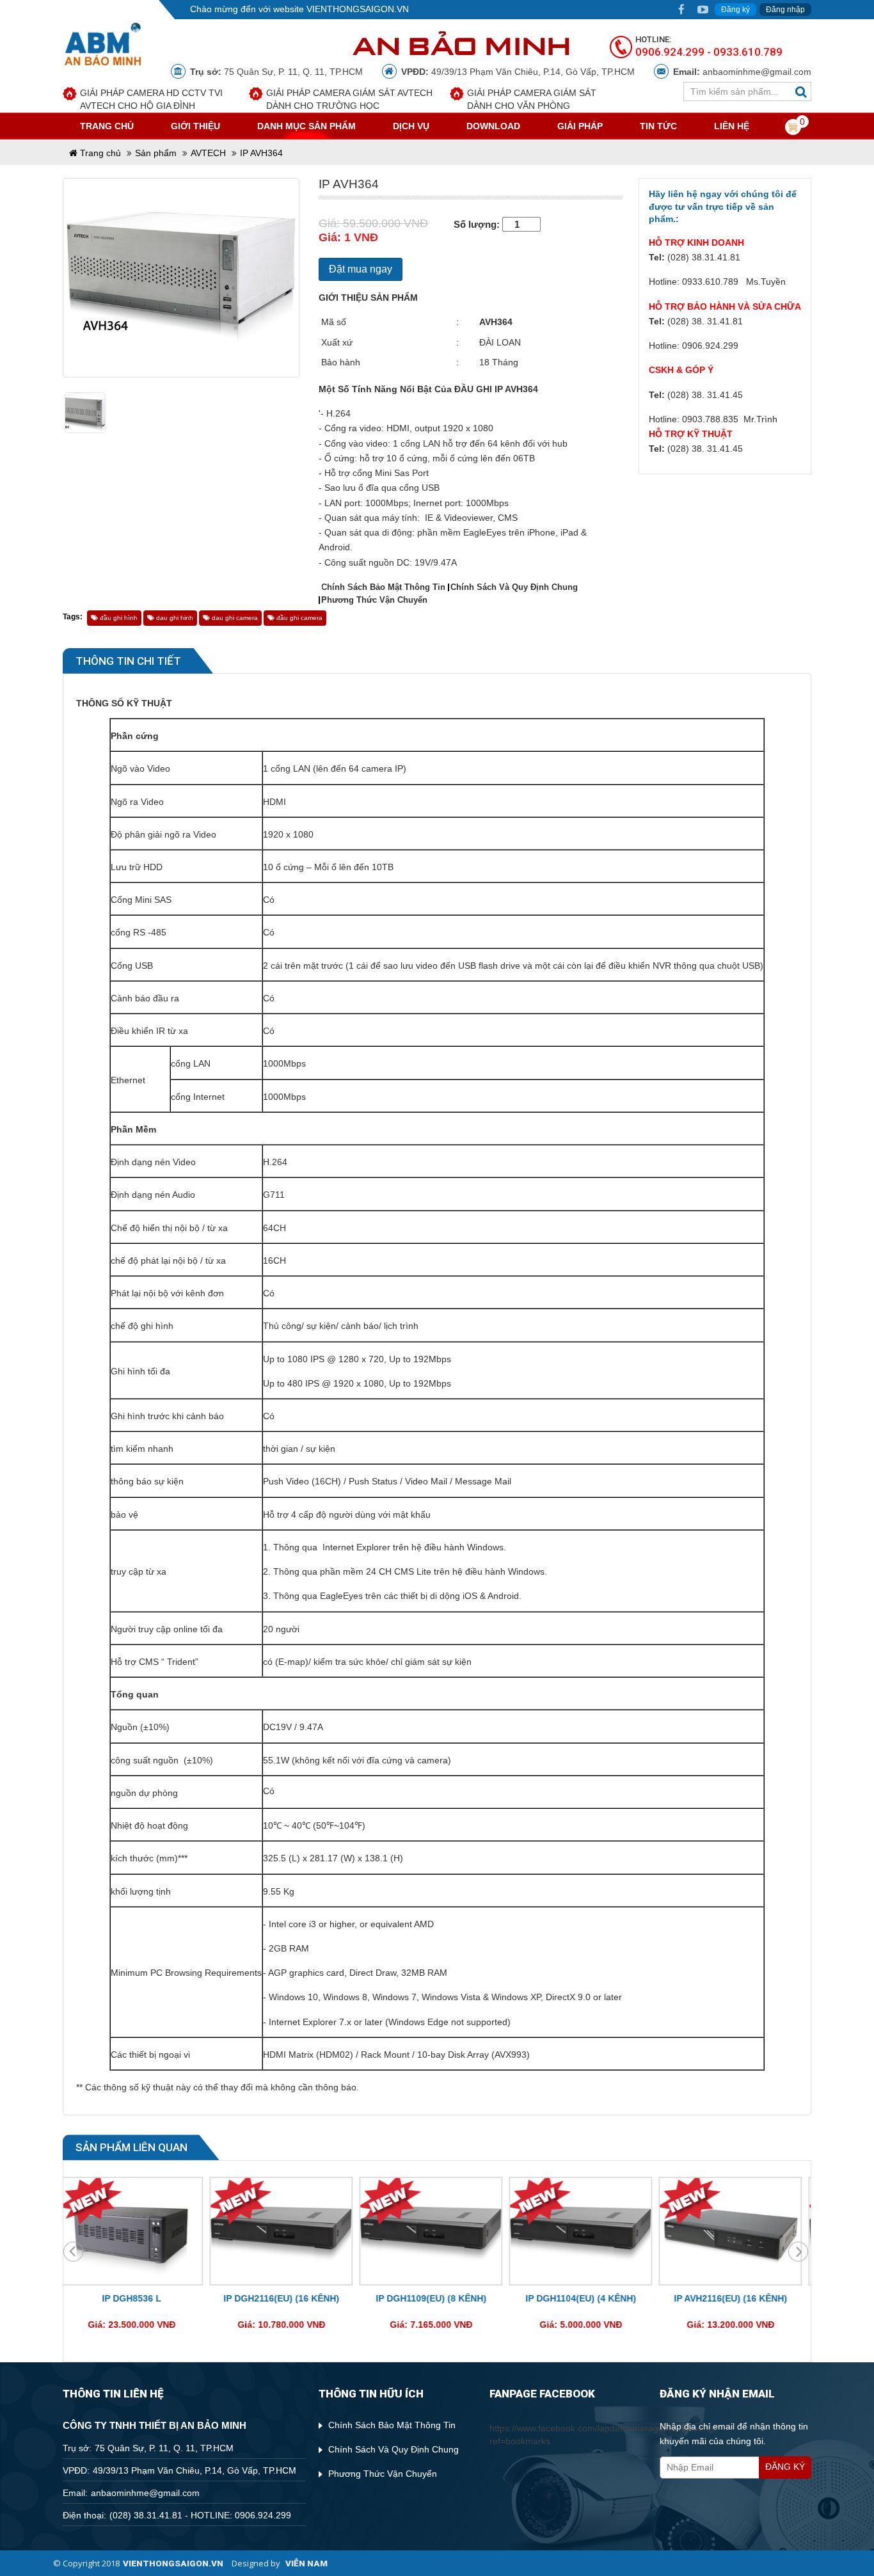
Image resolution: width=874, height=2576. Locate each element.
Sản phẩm (156, 153)
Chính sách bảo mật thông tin (383, 587)
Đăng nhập (785, 10)
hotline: (653, 39)
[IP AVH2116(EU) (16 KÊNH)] (587, 2232)
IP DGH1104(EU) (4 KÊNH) (438, 2298)
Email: (687, 72)
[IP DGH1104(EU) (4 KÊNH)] (438, 2232)
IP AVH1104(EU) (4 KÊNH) (737, 2298)
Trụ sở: (206, 72)
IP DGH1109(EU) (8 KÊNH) (288, 2298)
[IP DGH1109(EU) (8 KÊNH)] (288, 2232)
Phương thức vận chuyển (374, 600)
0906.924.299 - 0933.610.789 (709, 52)
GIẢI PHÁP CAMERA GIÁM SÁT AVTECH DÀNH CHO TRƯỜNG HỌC (349, 99)
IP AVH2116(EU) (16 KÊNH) (588, 2298)
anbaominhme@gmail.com (757, 72)
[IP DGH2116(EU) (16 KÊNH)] (138, 2232)
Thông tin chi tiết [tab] (128, 661)
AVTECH (208, 153)
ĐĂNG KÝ (785, 2467)
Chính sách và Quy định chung (514, 587)
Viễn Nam (306, 2563)
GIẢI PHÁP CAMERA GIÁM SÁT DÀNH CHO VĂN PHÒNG (532, 99)
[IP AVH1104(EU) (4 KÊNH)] (737, 2232)
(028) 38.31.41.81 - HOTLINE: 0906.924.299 (200, 2515)
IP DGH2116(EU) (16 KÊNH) (139, 2298)
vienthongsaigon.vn (173, 2563)
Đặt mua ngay (361, 269)
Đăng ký (735, 10)
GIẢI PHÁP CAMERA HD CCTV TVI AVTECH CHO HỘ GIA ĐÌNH (151, 99)
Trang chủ (99, 153)
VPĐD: (415, 72)
